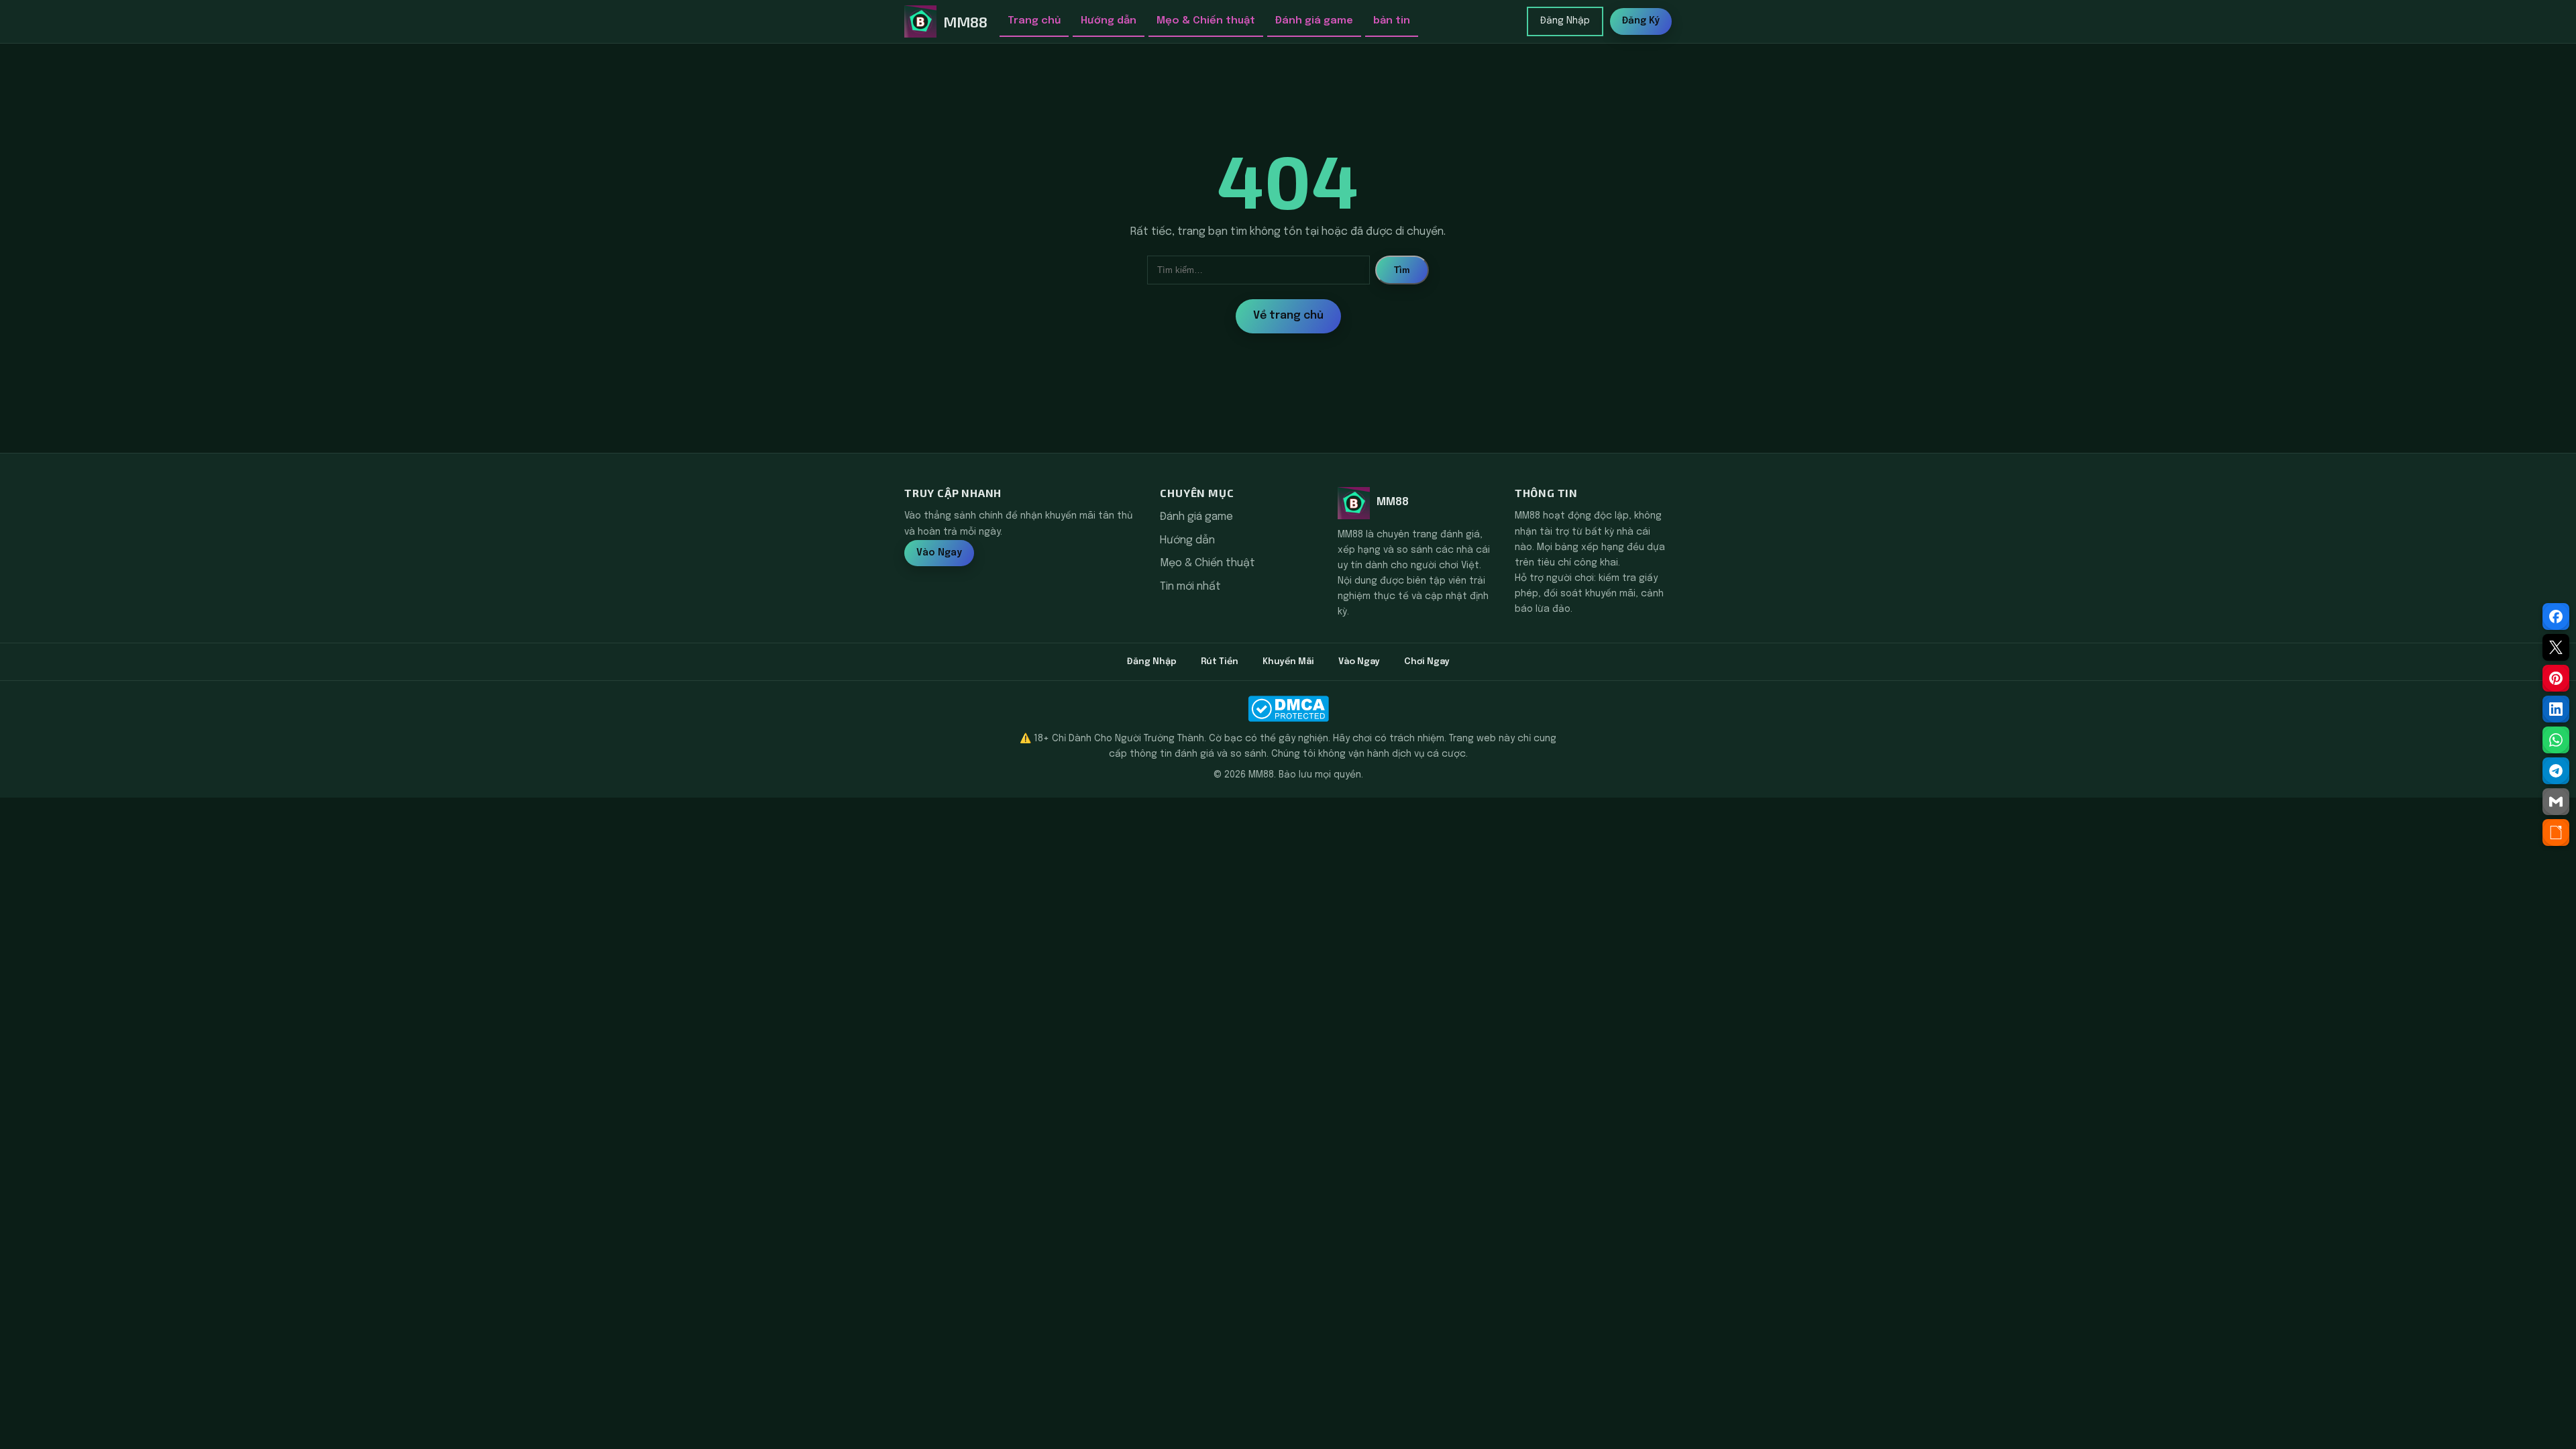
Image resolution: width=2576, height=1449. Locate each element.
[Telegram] (2556, 771)
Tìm (1402, 270)
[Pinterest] (2556, 678)
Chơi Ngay (1427, 662)
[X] (2556, 647)
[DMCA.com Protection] (1288, 709)
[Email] (2556, 802)
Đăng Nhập (1565, 21)
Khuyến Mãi (1288, 662)
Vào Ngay (939, 553)
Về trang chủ (1288, 316)
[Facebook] (2556, 616)
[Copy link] (2556, 833)
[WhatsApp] (2556, 740)
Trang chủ (1034, 21)
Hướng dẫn (1109, 21)
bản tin (1392, 21)
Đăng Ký (1641, 21)
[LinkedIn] (2556, 709)
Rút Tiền (1220, 662)
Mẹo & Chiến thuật (1206, 21)
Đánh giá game (1314, 21)
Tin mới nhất (1190, 587)
